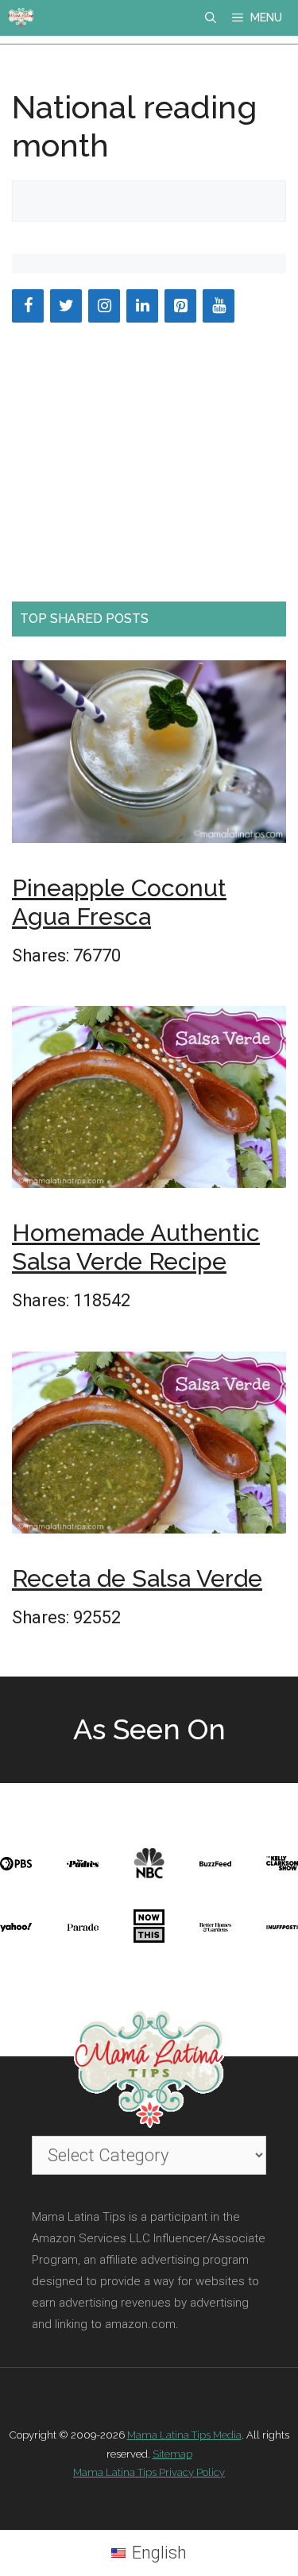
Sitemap (172, 2454)
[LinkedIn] (142, 306)
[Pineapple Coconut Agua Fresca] (149, 757)
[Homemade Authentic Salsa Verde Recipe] (149, 1102)
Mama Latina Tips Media (184, 2435)
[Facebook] (28, 306)
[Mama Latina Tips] (21, 18)
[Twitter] (66, 306)
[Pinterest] (180, 306)
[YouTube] (219, 306)
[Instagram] (104, 306)
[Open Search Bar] (211, 18)
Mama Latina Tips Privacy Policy (149, 2472)
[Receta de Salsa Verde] (149, 1448)
